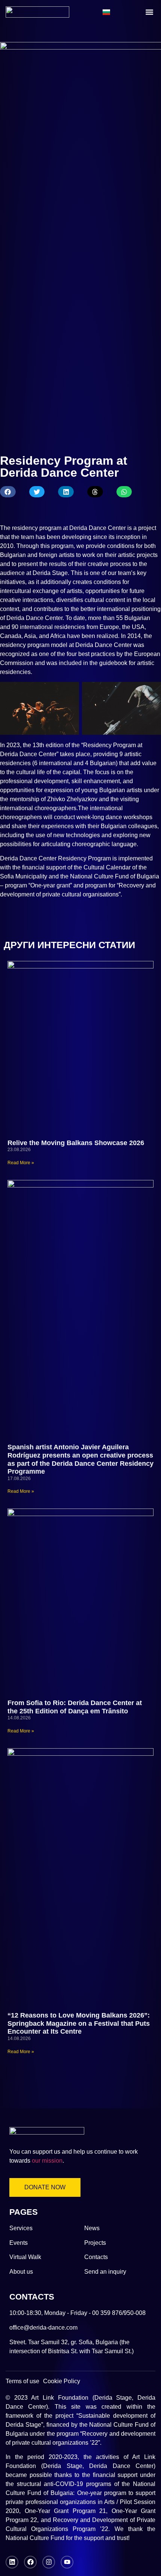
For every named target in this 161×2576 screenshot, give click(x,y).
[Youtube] (67, 2562)
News (92, 2228)
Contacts (96, 2257)
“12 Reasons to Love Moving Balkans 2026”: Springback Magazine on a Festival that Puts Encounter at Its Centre (79, 2023)
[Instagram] (49, 2562)
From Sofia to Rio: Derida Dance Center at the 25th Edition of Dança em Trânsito (75, 1707)
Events (19, 2243)
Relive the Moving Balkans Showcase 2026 (76, 1143)
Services (21, 2228)
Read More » (21, 1163)
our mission (47, 2161)
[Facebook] (30, 2562)
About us (21, 2272)
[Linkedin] (12, 2562)
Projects (95, 2243)
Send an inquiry (105, 2272)
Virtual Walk (25, 2257)
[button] (149, 12)
